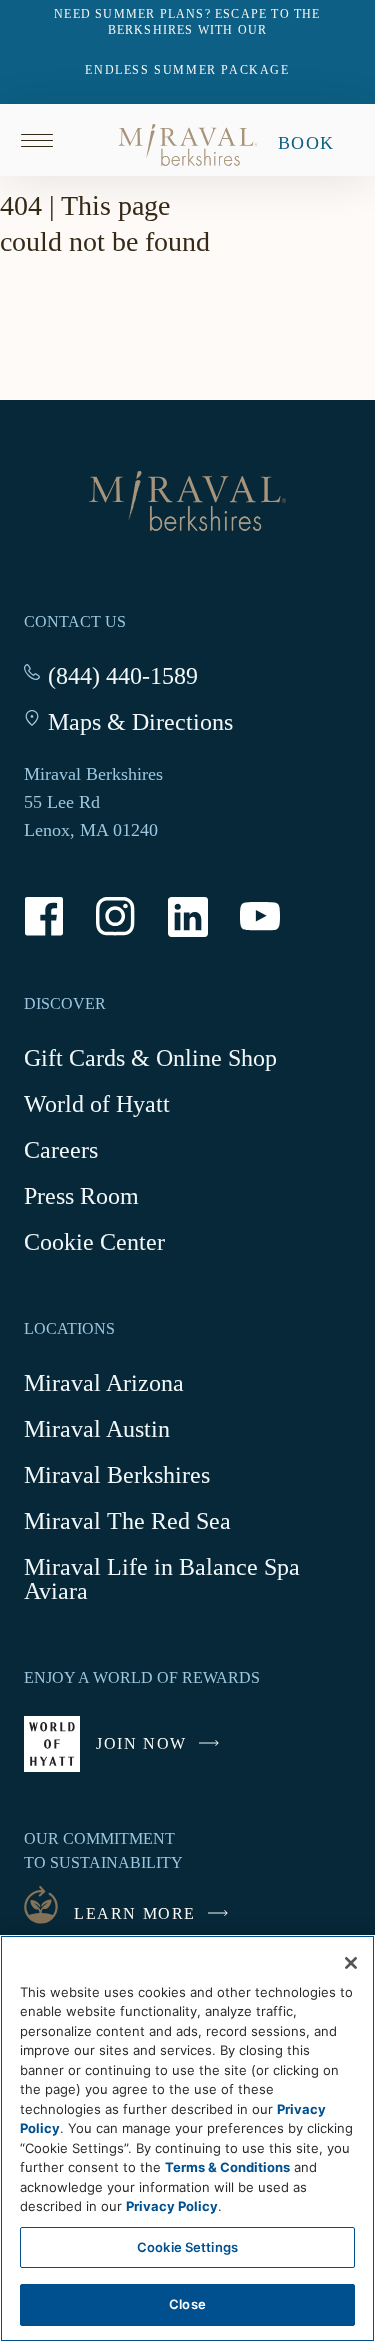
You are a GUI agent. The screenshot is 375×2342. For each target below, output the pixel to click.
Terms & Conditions (227, 2167)
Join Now (162, 1753)
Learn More (135, 1913)
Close (187, 2304)
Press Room (81, 1196)
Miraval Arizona (104, 1383)
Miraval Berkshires (117, 1475)
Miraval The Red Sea (127, 1521)
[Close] (351, 1963)
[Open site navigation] (44, 140)
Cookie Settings (187, 2247)
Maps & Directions (140, 722)
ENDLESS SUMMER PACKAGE (187, 70)
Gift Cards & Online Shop (150, 1061)
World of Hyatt (97, 1104)
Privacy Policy (172, 2206)
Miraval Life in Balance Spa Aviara (162, 1582)
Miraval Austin (97, 1429)
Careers (61, 1150)
